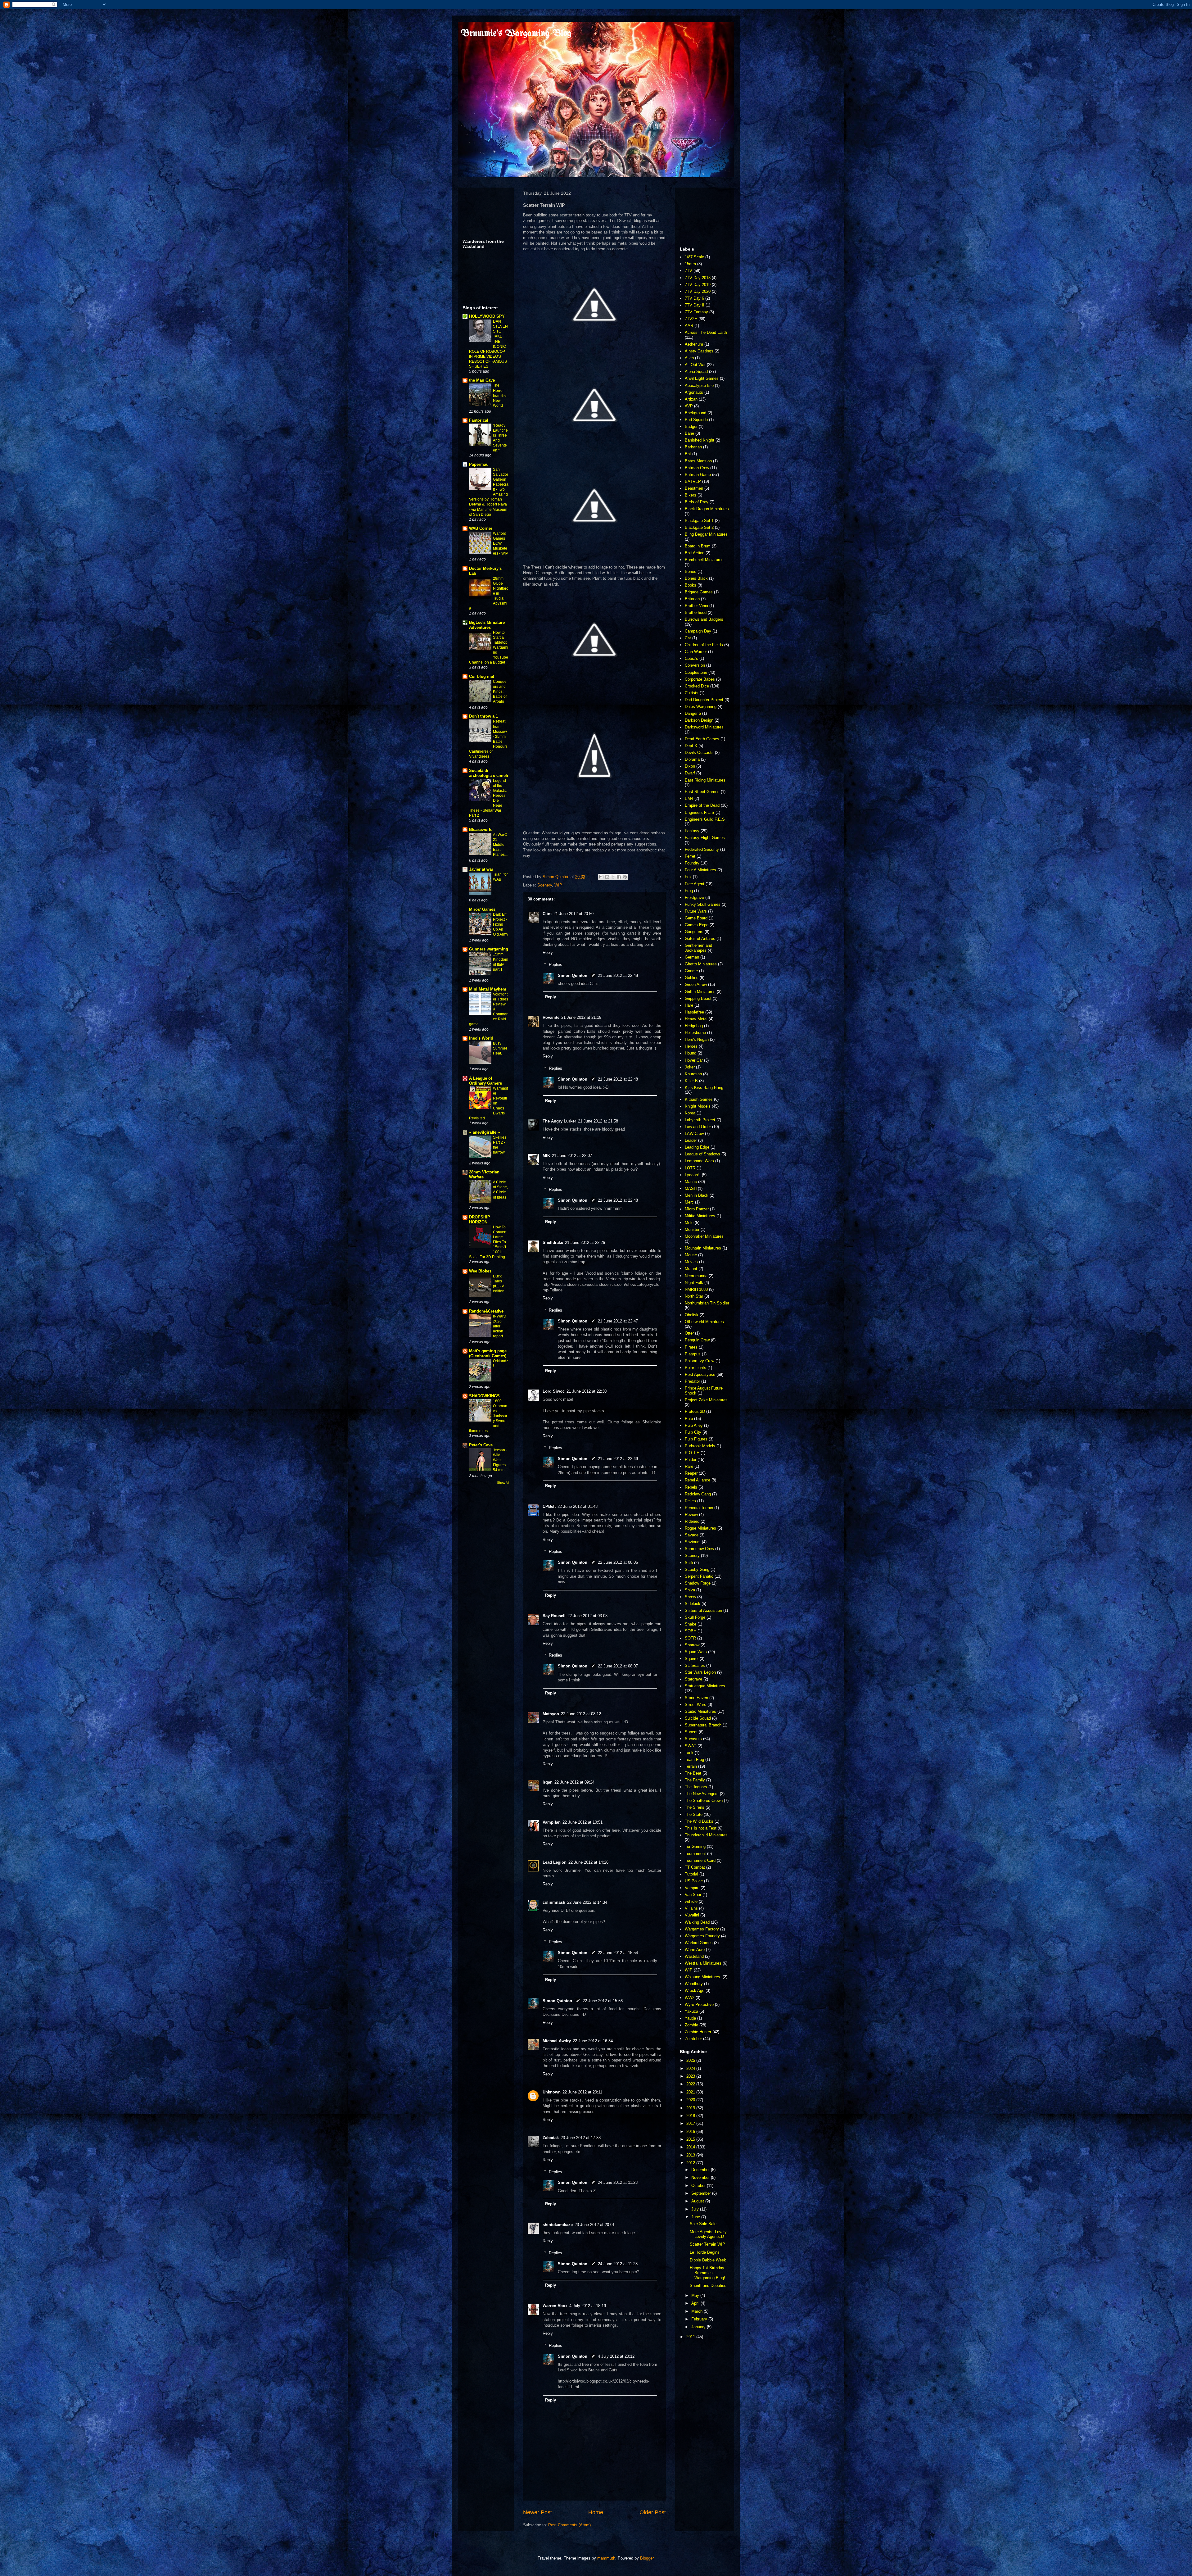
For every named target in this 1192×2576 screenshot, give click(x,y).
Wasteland (694, 1956)
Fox (688, 877)
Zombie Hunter (698, 2032)
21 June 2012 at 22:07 (572, 1156)
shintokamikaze (558, 2225)
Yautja (690, 2018)
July (696, 2209)
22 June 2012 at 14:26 (588, 1862)
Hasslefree (694, 1012)
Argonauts (694, 392)
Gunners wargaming (489, 949)
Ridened (692, 1521)
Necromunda (696, 1276)
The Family (695, 1780)
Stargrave (693, 1679)
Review (691, 1515)
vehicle (691, 1901)
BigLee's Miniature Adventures (487, 625)
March (698, 2311)
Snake (691, 1624)
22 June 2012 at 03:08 (587, 1616)
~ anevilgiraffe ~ (485, 1132)
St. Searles (695, 1665)
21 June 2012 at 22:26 (585, 1243)
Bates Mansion (698, 461)
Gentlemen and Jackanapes (698, 948)
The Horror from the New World (500, 395)
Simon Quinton (573, 975)
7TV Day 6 (694, 298)
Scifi (689, 1563)
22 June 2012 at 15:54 (618, 1953)
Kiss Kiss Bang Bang (704, 1088)
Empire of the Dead (702, 805)
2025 (691, 2060)
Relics (690, 1501)
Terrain (691, 1766)
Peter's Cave (481, 1445)
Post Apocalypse (700, 1374)
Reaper (691, 1473)
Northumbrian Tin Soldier (707, 1303)
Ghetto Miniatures (701, 964)
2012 (691, 2163)
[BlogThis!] (607, 877)
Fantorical (479, 420)
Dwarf (690, 773)
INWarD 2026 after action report (500, 1326)
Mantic (691, 1182)
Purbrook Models (700, 1446)
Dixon (690, 766)
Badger (691, 426)
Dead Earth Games (702, 739)
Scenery (545, 885)
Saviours (693, 1542)
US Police (694, 1881)
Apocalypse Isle (699, 385)
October (699, 2186)
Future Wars (696, 911)
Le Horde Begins (705, 2252)
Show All (503, 1483)
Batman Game (698, 475)
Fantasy (692, 831)
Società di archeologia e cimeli (489, 773)
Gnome (691, 971)
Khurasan (693, 1074)
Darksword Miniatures (704, 727)
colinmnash (554, 1902)
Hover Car (694, 1060)
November (701, 2177)
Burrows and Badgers (704, 619)
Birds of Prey (697, 502)
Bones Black (696, 578)
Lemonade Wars (699, 1161)
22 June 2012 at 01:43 (578, 1506)
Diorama (692, 759)
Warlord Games (699, 1943)
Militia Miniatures (700, 1216)
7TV (689, 271)
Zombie (691, 2025)
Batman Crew (697, 468)
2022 (691, 2084)
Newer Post (537, 2512)
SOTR (690, 1638)
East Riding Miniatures (705, 780)
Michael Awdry (557, 2041)
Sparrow (692, 1645)
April (696, 2303)
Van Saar (693, 1895)
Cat (688, 638)
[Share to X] (613, 877)
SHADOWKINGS (484, 1396)
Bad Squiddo (696, 420)
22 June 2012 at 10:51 (582, 1822)
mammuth (606, 2558)
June (696, 2217)
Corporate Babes (700, 679)
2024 (691, 2068)
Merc (689, 1202)
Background (695, 413)
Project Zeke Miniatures (706, 1400)
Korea (690, 1113)
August (698, 2201)
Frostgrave (694, 898)
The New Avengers (702, 1794)
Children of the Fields (704, 645)
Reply (548, 952)
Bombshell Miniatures (704, 560)
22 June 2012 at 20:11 (582, 2092)
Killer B (691, 1081)
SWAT (691, 1746)
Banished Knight (700, 440)
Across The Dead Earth (706, 332)
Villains (691, 1908)
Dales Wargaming (701, 707)
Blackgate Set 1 (699, 521)
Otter (689, 1333)
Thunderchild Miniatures (706, 1835)
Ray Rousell (554, 1616)
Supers (691, 1732)
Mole (689, 1223)
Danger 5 (693, 713)
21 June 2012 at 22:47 (618, 1321)
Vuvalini (692, 1915)
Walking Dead (697, 1922)
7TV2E (691, 319)
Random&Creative (486, 1311)
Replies (555, 965)
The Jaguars (696, 1787)
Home (596, 2512)
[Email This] (601, 877)
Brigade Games (699, 592)
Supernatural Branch (703, 1725)
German (692, 957)
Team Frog (694, 1760)
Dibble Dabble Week (708, 2260)
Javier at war (481, 869)
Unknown (552, 2092)
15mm (690, 264)
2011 (691, 2337)
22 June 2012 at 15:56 (603, 2001)
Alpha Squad (696, 372)
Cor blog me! (482, 676)
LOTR (690, 1168)
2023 (691, 2076)
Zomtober (693, 2039)
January (699, 2327)
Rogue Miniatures (700, 1528)
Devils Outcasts (699, 753)
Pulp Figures (696, 1439)
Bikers (691, 495)
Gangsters (694, 932)
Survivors (693, 1739)
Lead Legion (555, 1862)
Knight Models (698, 1106)
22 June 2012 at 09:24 (574, 1782)
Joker (690, 1067)
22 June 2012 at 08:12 (581, 1714)
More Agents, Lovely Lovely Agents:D (708, 2234)
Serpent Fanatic (699, 1576)
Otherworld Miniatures (704, 1322)
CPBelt (549, 1506)
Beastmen (694, 488)
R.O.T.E (692, 1453)
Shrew (690, 1597)
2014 (691, 2147)
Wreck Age (695, 1991)
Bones (691, 571)
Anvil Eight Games (702, 378)
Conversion (695, 665)
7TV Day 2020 (698, 291)
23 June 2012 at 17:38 (581, 2138)
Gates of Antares (700, 939)
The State (694, 1814)
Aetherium (694, 344)
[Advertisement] (482, 212)
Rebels (691, 1487)
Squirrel (692, 1659)
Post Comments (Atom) (569, 2525)
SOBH (691, 1631)
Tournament (695, 1854)
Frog (689, 891)
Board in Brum (698, 546)
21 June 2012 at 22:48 (618, 975)
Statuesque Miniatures (705, 1686)
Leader (691, 1140)
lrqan (548, 1782)
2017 (691, 2123)
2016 (691, 2132)
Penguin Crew (697, 1340)
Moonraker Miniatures (704, 1236)
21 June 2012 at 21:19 (581, 1017)
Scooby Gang (697, 1569)
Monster (692, 1229)
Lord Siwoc (554, 1391)
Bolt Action (695, 553)
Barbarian (693, 447)
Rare (689, 1466)
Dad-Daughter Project (704, 700)
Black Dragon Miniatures (707, 509)
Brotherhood (696, 612)
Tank (689, 1753)
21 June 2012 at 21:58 (598, 1121)
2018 (691, 2116)
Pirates (691, 1347)
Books (691, 585)
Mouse (691, 1255)
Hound (691, 1053)
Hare (689, 1005)
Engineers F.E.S (700, 812)
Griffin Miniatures (700, 992)
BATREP (693, 481)
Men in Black (697, 1195)
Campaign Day (698, 631)
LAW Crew (694, 1134)
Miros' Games (482, 909)
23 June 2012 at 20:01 (595, 2225)
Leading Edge (697, 1147)
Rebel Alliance (698, 1480)
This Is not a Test (701, 1828)
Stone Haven (696, 1698)
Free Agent (695, 884)
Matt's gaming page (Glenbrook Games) (488, 1353)
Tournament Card (700, 1860)
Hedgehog (694, 1026)
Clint (547, 914)
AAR (689, 326)
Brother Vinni (696, 606)
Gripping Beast (698, 998)
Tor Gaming (695, 1846)
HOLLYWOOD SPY (487, 316)
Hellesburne (695, 1033)
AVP (689, 406)
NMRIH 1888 (696, 1289)
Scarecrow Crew (699, 1549)
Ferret (690, 856)
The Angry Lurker (559, 1121)
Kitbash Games (699, 1099)
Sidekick (693, 1604)
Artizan (691, 399)
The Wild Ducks (699, 1821)
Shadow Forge (698, 1583)
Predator (692, 1381)
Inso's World (481, 1038)
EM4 (689, 798)
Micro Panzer (697, 1209)
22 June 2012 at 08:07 (618, 1666)
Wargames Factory (702, 1929)
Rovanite (551, 1017)
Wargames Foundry (702, 1936)
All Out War (695, 365)
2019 (691, 2108)
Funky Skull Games (703, 904)
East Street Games (702, 792)
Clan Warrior (696, 652)
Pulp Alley (694, 1425)
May (696, 2295)
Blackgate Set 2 (699, 527)
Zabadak (551, 2138)
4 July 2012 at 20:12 (616, 2356)
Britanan (692, 599)
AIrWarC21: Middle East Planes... (500, 845)
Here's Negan (697, 1039)
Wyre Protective (699, 2005)
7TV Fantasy (696, 312)
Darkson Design (699, 720)
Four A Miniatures (700, 870)
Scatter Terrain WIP (707, 2244)
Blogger (647, 2558)
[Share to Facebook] (619, 877)
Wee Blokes (480, 1271)
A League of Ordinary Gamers (485, 1081)
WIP (558, 885)
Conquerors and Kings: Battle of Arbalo (500, 692)
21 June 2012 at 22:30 (587, 1391)
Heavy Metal (696, 1019)
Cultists (692, 693)
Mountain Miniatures (703, 1248)
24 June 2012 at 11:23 (618, 2182)
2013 (691, 2155)
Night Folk (694, 1283)
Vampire (692, 1888)
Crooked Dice (697, 686)
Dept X (691, 746)
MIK (546, 1156)
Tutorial (691, 1874)
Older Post (653, 2512)
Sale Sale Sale (703, 2224)
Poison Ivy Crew (700, 1361)
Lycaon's (693, 1175)
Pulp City (693, 1432)
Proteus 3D (695, 1411)
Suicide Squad (698, 1718)
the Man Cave (482, 380)
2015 (691, 2139)
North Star (694, 1296)
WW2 (690, 1998)
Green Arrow (696, 984)
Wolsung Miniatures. (703, 1977)
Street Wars (695, 1705)
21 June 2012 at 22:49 (618, 1459)
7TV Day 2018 (698, 278)
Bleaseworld (481, 830)
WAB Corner (481, 528)
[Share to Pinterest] (625, 877)
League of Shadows (702, 1154)
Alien (689, 358)
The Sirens (695, 1807)
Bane (689, 433)
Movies (691, 1262)
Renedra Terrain (699, 1508)
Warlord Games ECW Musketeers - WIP (501, 543)
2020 (691, 2100)
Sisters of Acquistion (703, 1610)
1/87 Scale (694, 257)
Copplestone (696, 672)
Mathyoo (551, 1714)
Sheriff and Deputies (708, 2286)
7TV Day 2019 (698, 285)
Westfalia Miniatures (703, 1963)
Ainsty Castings (699, 351)
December (701, 2170)
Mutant (691, 1269)
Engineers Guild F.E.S (705, 819)
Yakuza (691, 2011)
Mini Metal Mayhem (488, 989)
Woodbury (694, 1984)
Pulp (689, 1419)
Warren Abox (555, 2306)
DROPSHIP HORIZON (480, 1220)
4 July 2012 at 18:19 (588, 2306)
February (700, 2319)
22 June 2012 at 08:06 (618, 1562)
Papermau (479, 464)
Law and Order (698, 1127)
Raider (691, 1460)
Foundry (692, 863)
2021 (691, 2092)
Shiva (690, 1590)
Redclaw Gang (698, 1494)
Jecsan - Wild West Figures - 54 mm (500, 1460)
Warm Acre (695, 1950)
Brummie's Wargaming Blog (516, 34)
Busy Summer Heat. (500, 1048)
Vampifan (552, 1822)
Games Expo (697, 925)
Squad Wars (696, 1652)
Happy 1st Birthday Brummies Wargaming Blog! (707, 2273)
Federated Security (702, 849)
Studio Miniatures (700, 1711)
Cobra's (691, 658)
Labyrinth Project (700, 1120)
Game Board (696, 918)
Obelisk (692, 1315)
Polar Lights (695, 1368)
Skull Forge (695, 1617)
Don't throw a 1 (483, 716)
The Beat (693, 1773)
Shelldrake (553, 1243)
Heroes (691, 1046)
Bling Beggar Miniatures (706, 534)
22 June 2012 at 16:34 (593, 2041)
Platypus (693, 1354)
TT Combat (695, 1867)
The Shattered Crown (704, 1800)
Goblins (692, 978)
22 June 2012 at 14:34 (587, 1902)
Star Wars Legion (700, 1672)
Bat (688, 454)
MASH (691, 1188)
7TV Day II (695, 305)
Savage (692, 1535)
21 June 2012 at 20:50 (573, 914)
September (702, 2193)
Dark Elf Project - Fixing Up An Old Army (501, 924)
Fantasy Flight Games (705, 838)
